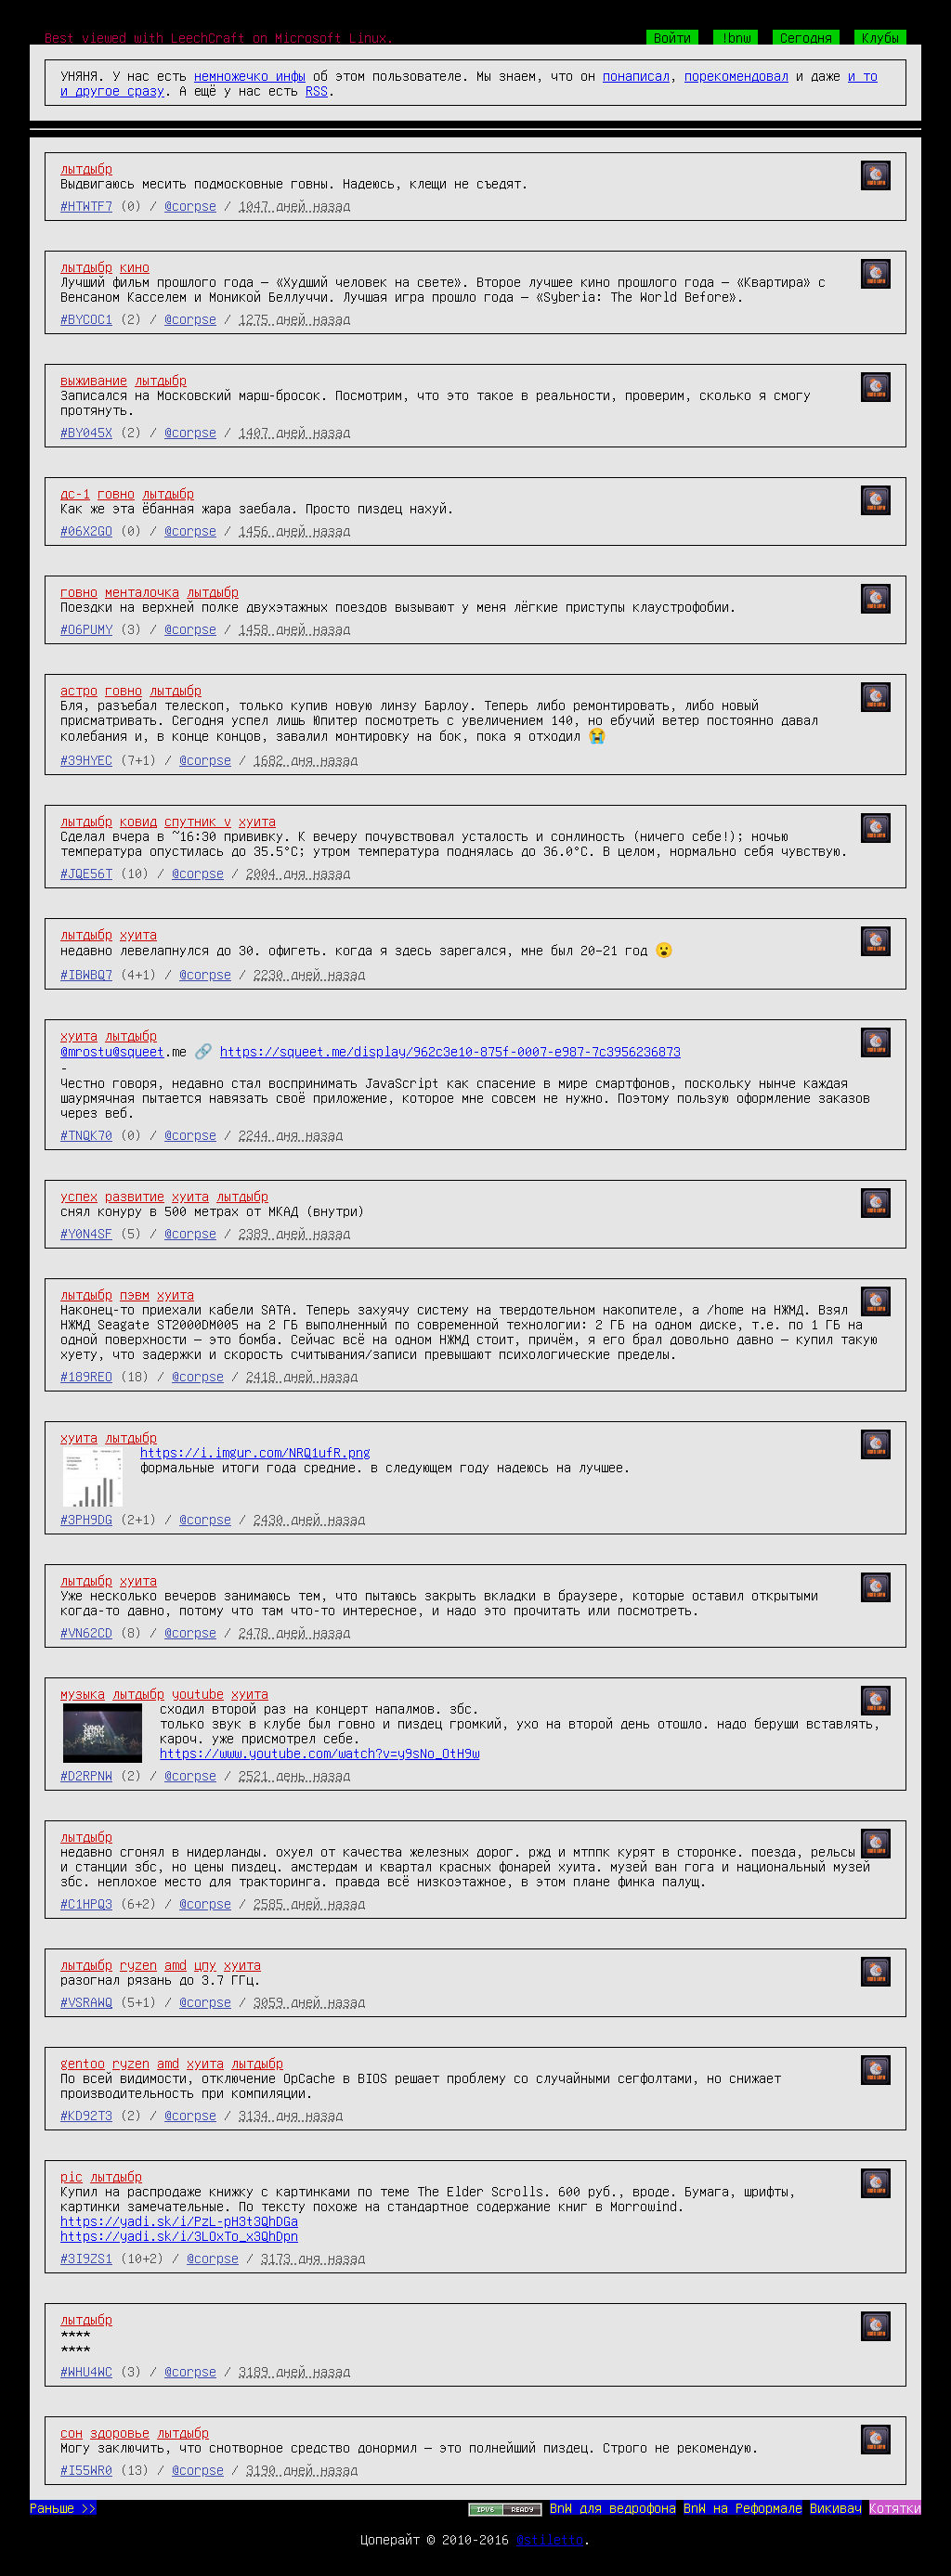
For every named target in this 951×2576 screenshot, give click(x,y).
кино (135, 266)
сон (72, 2432)
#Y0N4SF (86, 1233)
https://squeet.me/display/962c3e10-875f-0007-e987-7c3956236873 (450, 1051)
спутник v (198, 821)
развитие (135, 1196)
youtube (198, 1693)
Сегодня (806, 37)
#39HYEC (86, 759)
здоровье (120, 2432)
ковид (138, 821)
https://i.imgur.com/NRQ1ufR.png (255, 1452)
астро (79, 690)
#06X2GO (86, 530)
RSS (317, 90)
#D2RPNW (86, 1775)
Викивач (836, 2507)
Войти (672, 37)
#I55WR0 (86, 2469)
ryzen (138, 1964)
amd (176, 1964)
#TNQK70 (86, 1134)
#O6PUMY (86, 628)
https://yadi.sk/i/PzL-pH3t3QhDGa (179, 2220)
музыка (83, 1693)
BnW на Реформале (743, 2507)
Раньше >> (63, 2507)
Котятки (895, 2507)
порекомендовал (736, 75)
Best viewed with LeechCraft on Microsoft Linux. (219, 37)
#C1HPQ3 (86, 1903)
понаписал (636, 75)
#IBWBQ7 (86, 974)
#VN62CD (86, 1632)
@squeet (138, 1051)
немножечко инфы (250, 75)
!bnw (736, 37)
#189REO (86, 1376)
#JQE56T (86, 873)
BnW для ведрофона (613, 2507)
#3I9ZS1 (86, 2258)
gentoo (83, 2063)
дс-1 (75, 493)
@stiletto (550, 2539)
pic (72, 2176)
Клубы (880, 37)
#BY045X (86, 432)
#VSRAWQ (86, 2001)
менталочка (142, 591)
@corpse (190, 205)
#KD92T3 (86, 2115)
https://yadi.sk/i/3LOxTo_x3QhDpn (179, 2235)
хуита (257, 821)
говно (116, 493)
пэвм (135, 1294)
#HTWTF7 (86, 205)
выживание (94, 380)
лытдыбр (86, 168)
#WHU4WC (86, 2371)
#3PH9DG (86, 1519)
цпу (205, 1964)
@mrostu (86, 1051)
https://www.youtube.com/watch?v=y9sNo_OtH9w (319, 1753)
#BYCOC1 (86, 318)
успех (79, 1196)
